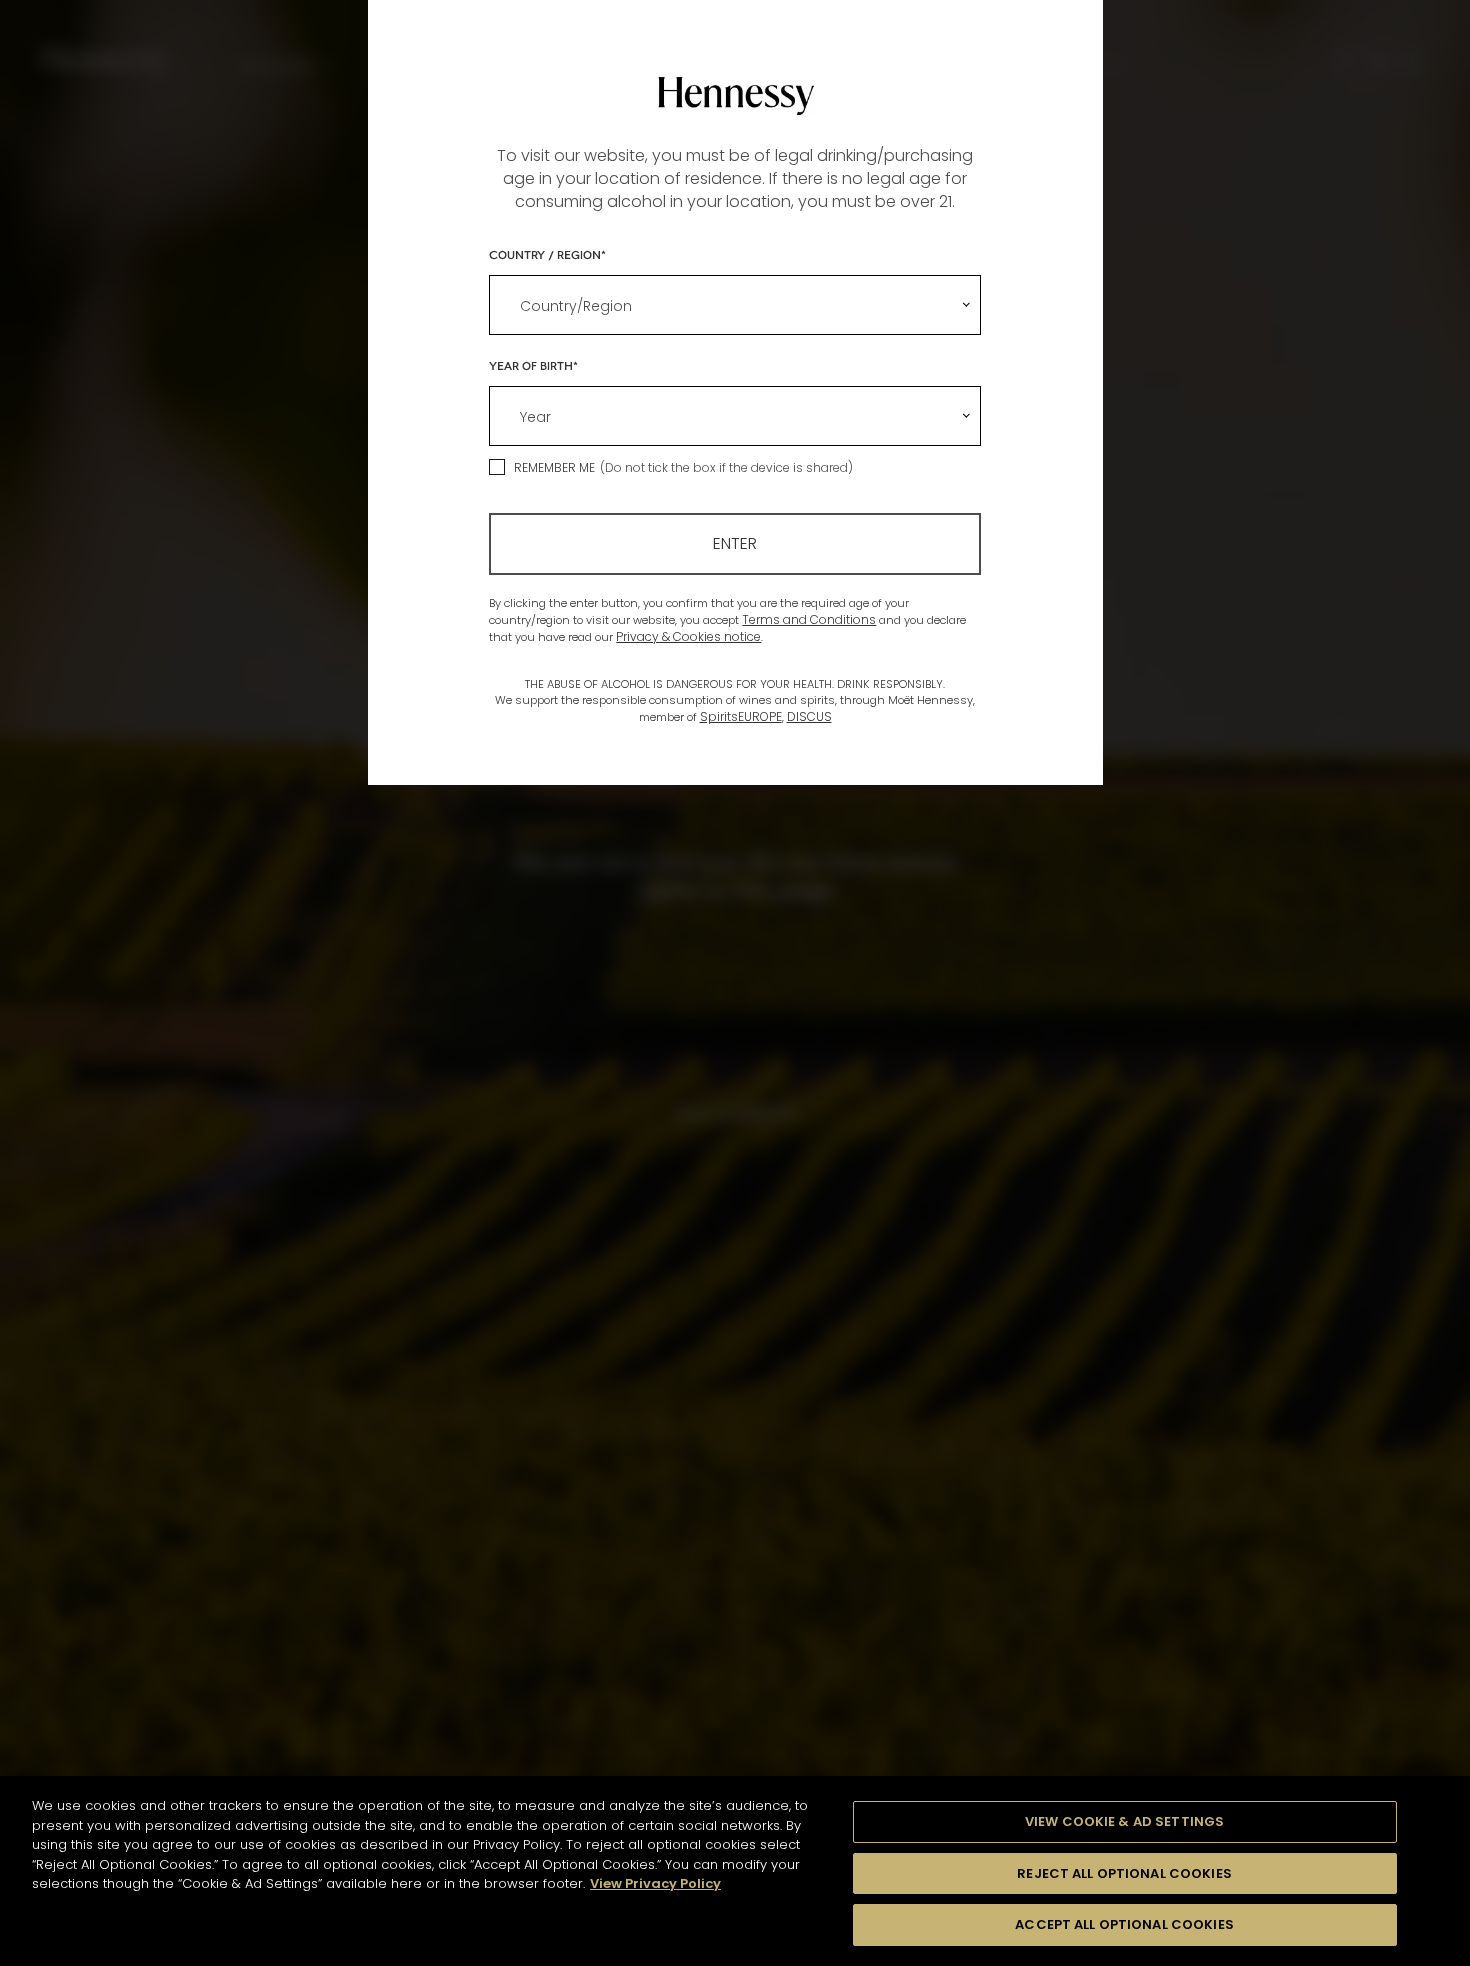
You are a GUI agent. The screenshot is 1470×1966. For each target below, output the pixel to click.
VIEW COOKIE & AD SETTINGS (1124, 1821)
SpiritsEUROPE (741, 716)
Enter (735, 543)
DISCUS (809, 716)
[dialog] (735, 983)
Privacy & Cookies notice (688, 636)
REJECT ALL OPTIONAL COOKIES (1124, 1873)
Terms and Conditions (809, 619)
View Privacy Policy (655, 1883)
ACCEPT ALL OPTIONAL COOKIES (1124, 1924)
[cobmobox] (734, 305)
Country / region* (547, 254)
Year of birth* (533, 365)
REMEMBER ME (554, 467)
